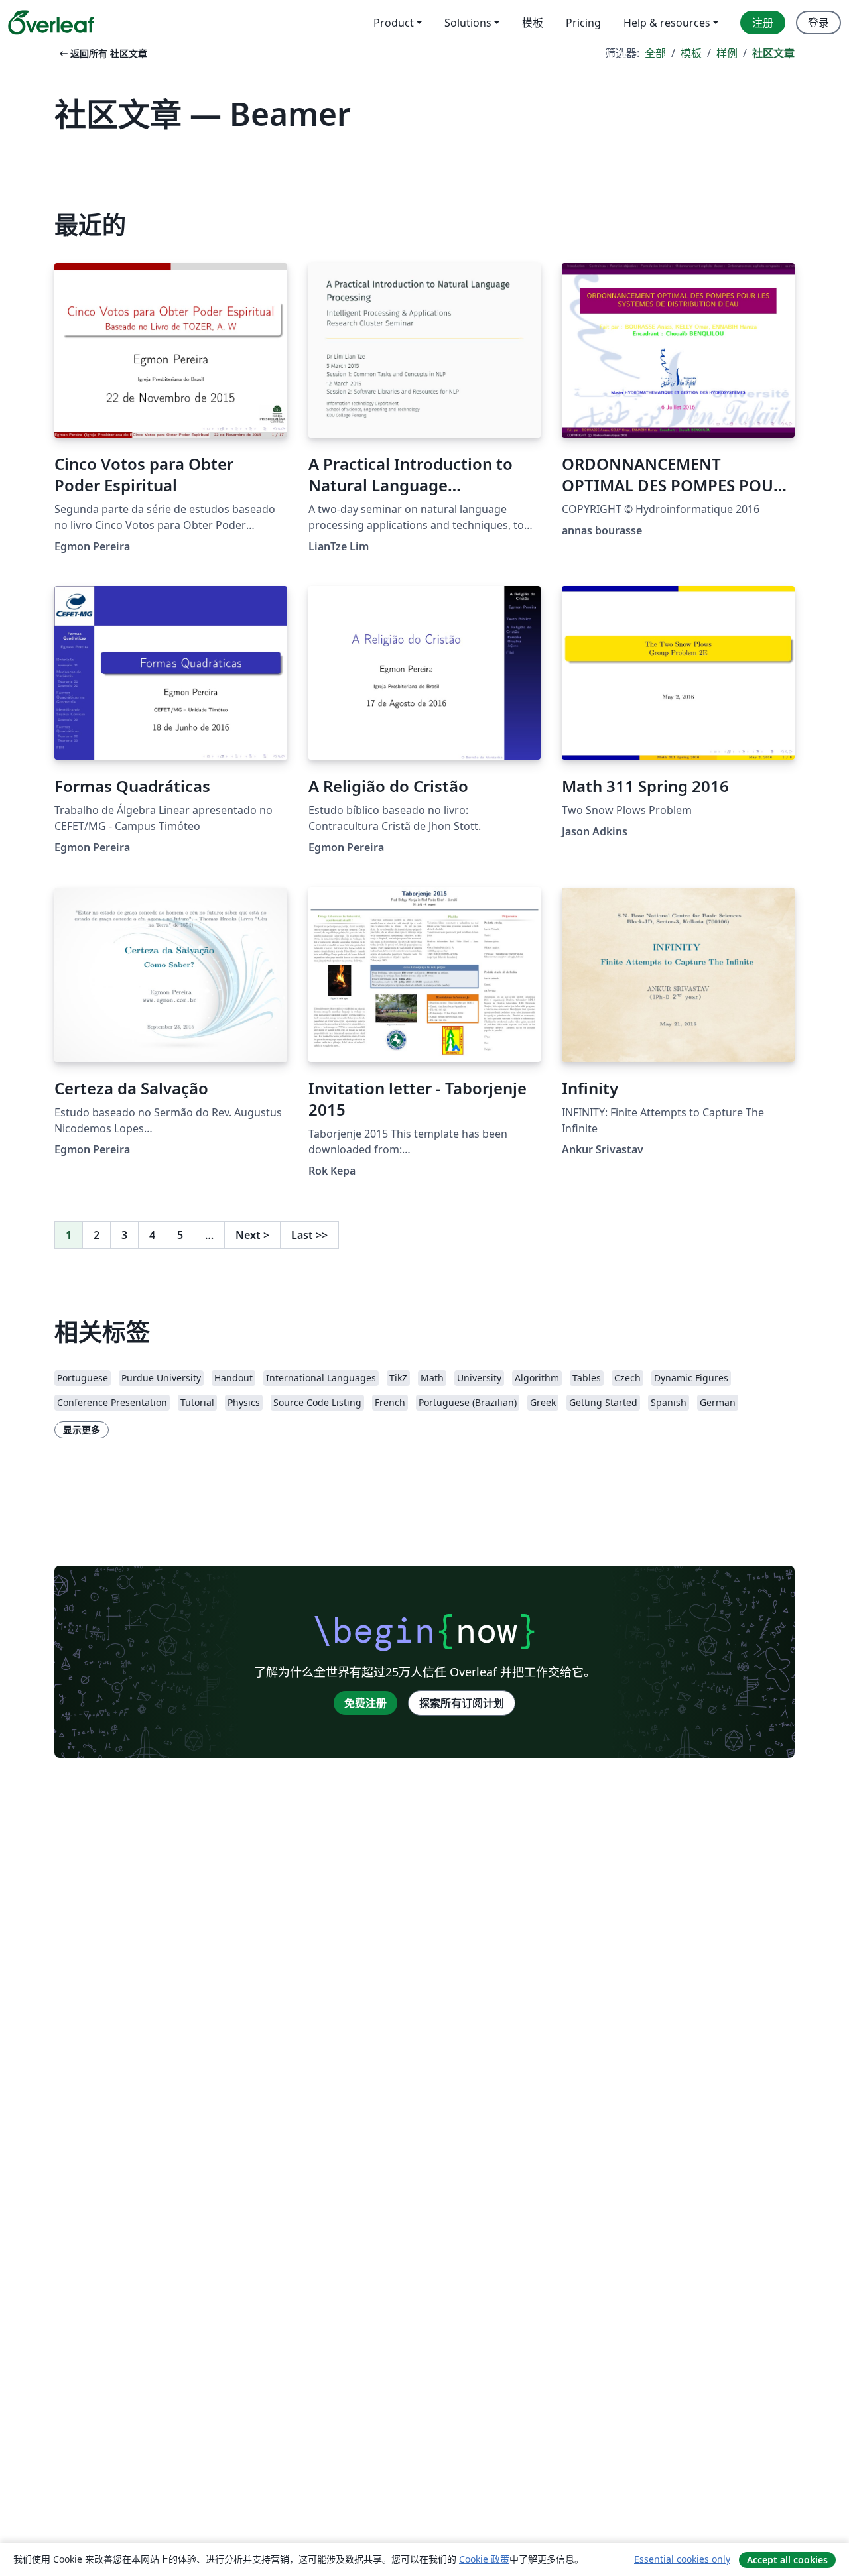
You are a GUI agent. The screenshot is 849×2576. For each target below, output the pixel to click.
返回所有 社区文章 (102, 53)
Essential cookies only (682, 2559)
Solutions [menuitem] (468, 23)
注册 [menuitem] (763, 23)
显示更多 (82, 1430)
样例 (727, 53)
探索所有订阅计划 (462, 1703)
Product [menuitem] (394, 23)
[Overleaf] (51, 23)
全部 (655, 53)
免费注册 (365, 1703)
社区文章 (773, 53)
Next (252, 1235)
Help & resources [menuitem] (667, 23)
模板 (691, 53)
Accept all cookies (787, 2560)
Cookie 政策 (484, 2559)
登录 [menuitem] (818, 23)
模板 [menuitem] (533, 23)
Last (309, 1235)
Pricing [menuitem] (583, 23)
